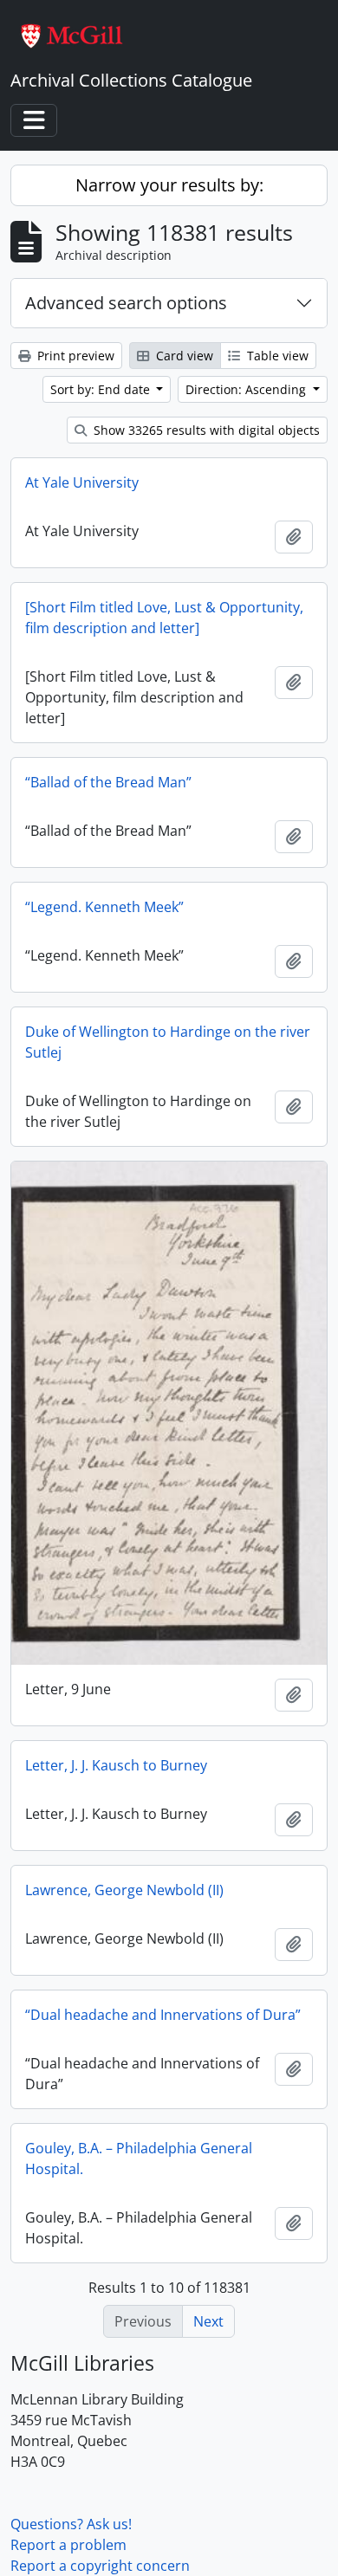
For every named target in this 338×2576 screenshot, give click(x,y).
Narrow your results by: (169, 185)
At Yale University (82, 482)
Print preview (74, 356)
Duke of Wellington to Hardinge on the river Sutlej (168, 1042)
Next (208, 2321)
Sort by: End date (102, 389)
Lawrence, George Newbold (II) (124, 1890)
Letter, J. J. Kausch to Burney (116, 1765)
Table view (276, 356)
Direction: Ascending (247, 389)
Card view (183, 356)
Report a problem (68, 2545)
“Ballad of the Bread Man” (108, 782)
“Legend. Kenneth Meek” (104, 907)
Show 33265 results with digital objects (205, 430)
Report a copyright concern (100, 2566)
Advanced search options (126, 303)
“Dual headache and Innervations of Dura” (163, 2015)
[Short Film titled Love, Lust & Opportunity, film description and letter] (164, 618)
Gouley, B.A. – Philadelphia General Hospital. (139, 2159)
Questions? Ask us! (71, 2524)
